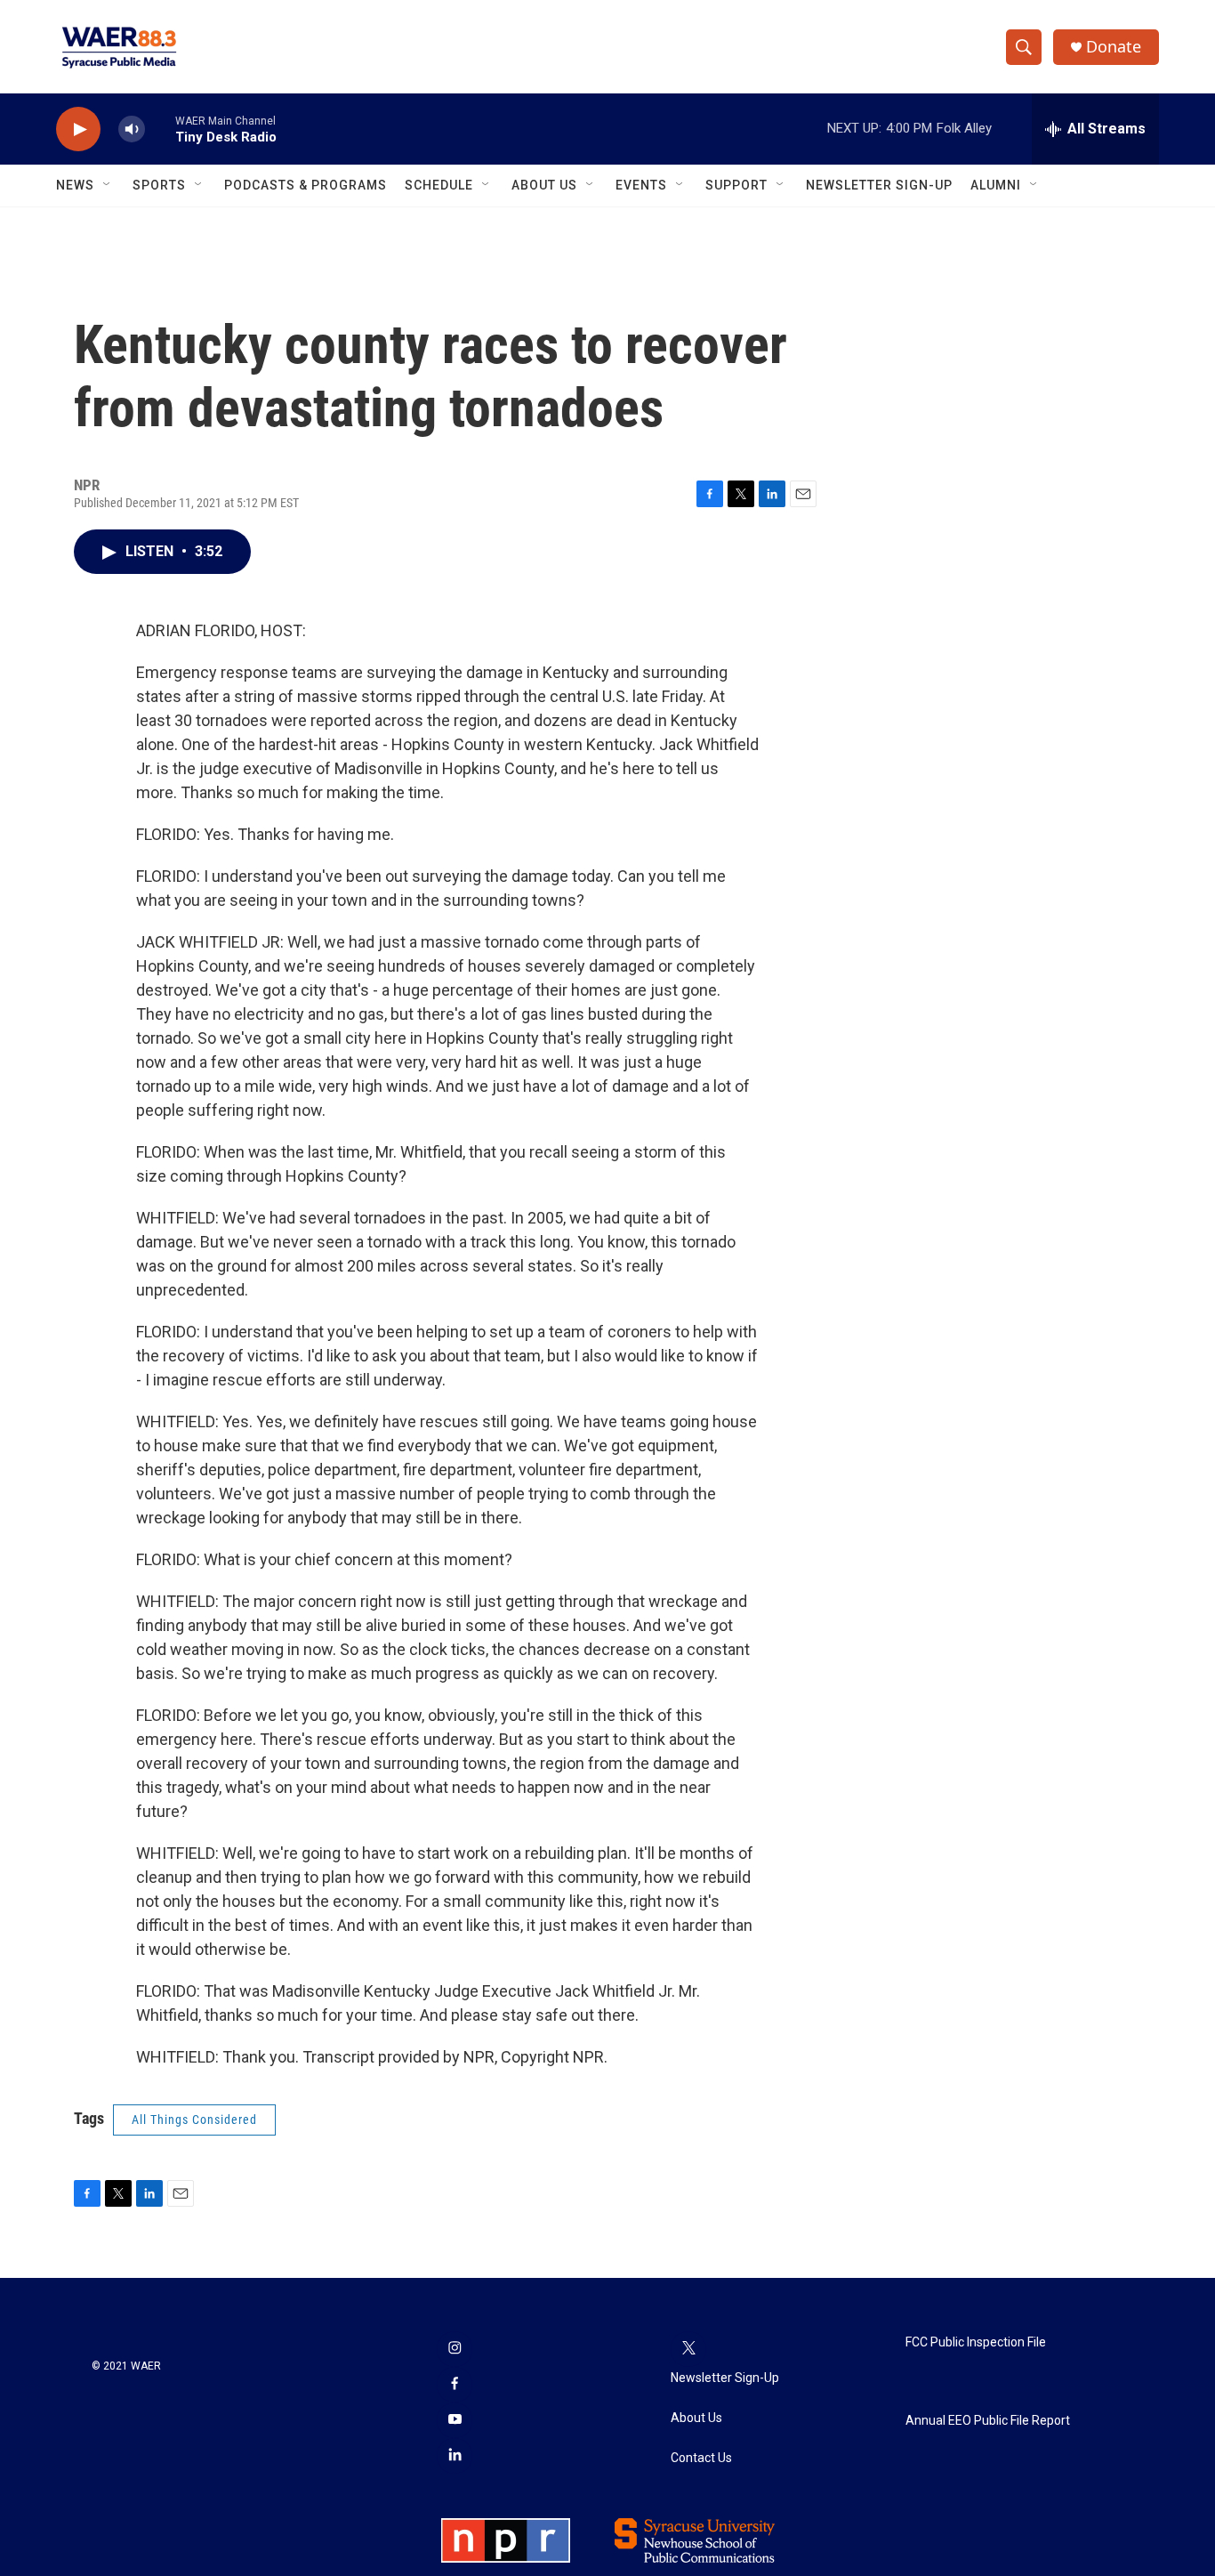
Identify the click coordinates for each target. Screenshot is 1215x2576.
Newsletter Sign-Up (879, 185)
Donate (1114, 47)
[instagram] (455, 2349)
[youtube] (455, 2420)
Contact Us (701, 2458)
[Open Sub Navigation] (108, 185)
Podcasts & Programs (306, 185)
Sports (159, 185)
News (75, 185)
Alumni (996, 185)
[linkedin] (455, 2456)
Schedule (439, 185)
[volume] (132, 129)
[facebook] (455, 2385)
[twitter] (688, 2349)
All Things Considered (194, 2120)
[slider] (160, 129)
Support (736, 185)
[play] (78, 129)
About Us (544, 185)
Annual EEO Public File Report (988, 2421)
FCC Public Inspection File (976, 2342)
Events (641, 185)
